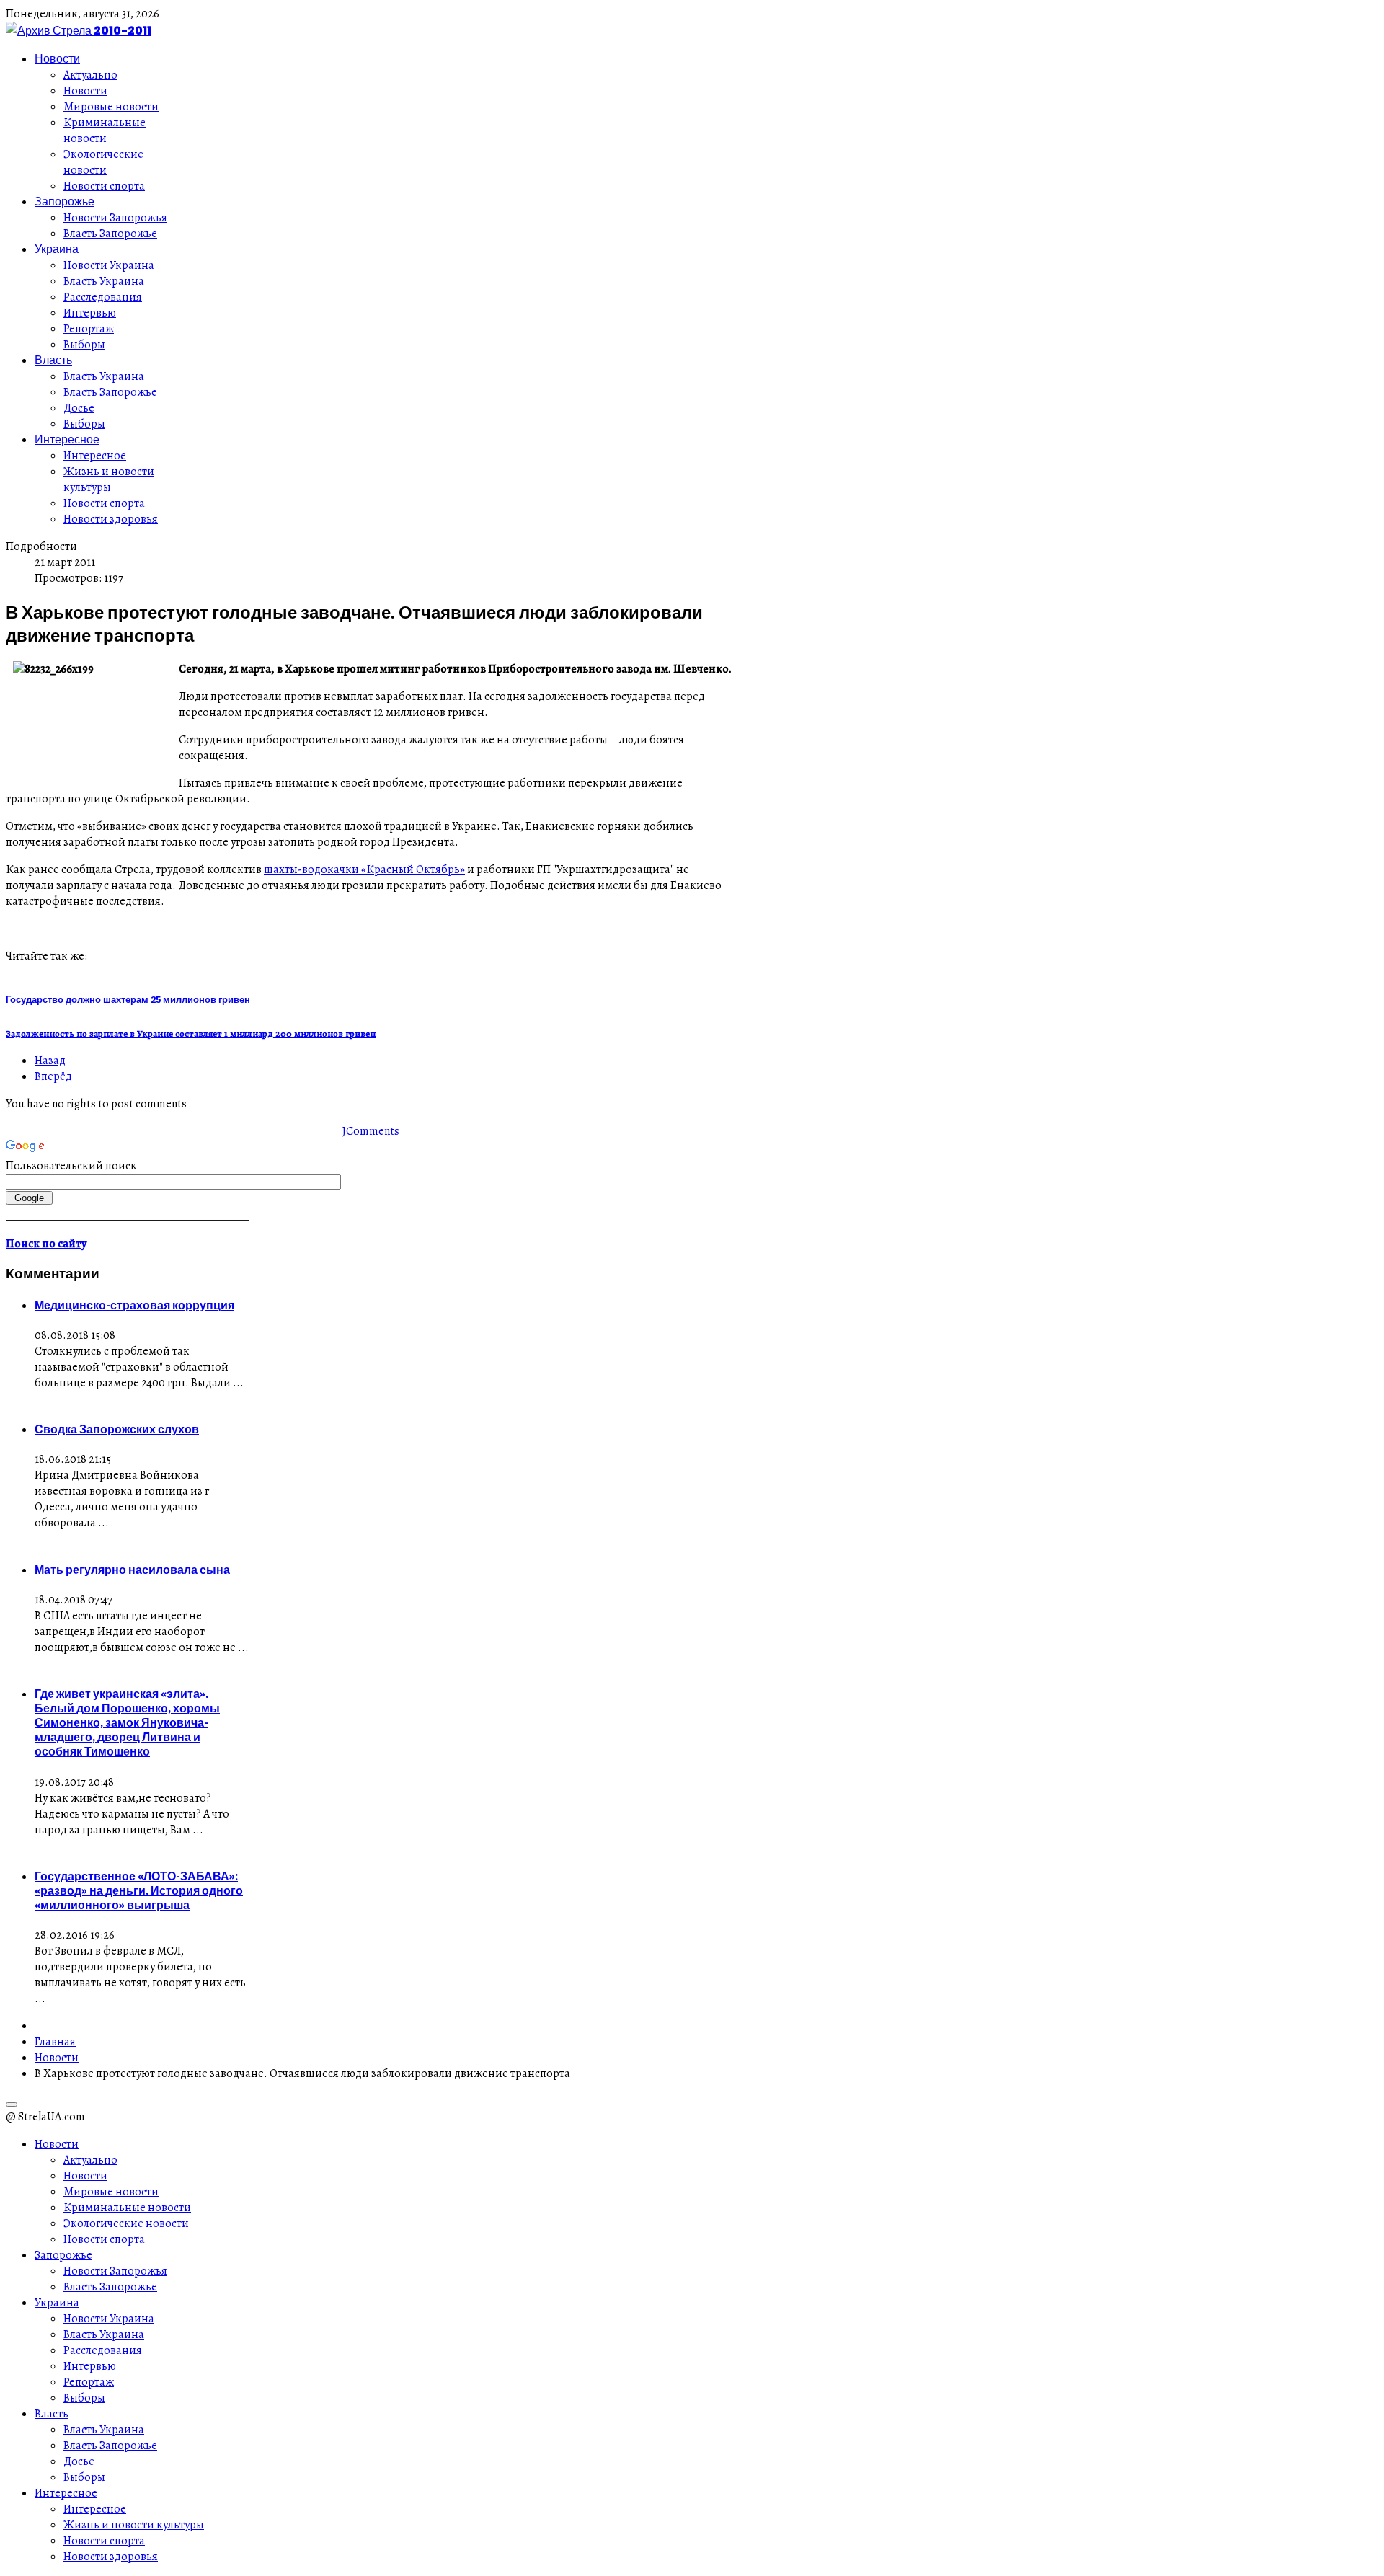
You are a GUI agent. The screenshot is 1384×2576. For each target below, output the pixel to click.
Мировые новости (111, 107)
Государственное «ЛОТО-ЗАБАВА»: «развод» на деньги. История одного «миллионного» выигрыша (139, 1890)
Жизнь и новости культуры (109, 479)
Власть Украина (104, 281)
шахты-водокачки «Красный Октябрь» (364, 869)
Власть (53, 360)
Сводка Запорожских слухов (117, 1429)
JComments (371, 1131)
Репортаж (89, 329)
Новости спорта (104, 186)
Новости (57, 58)
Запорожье (65, 201)
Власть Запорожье (110, 234)
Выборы (84, 345)
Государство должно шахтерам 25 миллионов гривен (128, 999)
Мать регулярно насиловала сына (132, 1570)
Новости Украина (109, 265)
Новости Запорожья (115, 218)
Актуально (90, 75)
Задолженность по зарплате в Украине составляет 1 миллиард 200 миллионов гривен (191, 1034)
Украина (57, 249)
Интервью (90, 313)
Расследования (103, 297)
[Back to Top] (12, 2104)
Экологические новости (103, 162)
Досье (79, 408)
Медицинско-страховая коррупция (134, 1305)
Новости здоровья (111, 519)
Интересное (67, 439)
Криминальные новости (105, 130)
